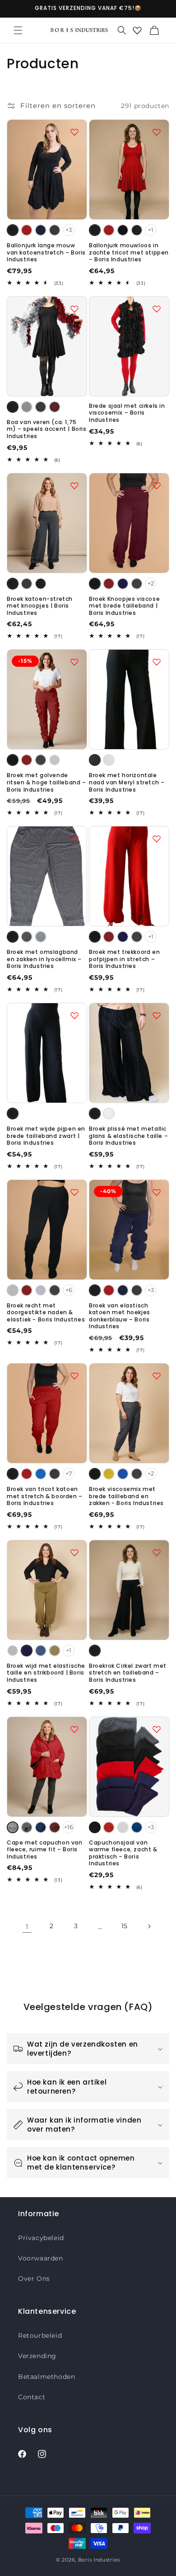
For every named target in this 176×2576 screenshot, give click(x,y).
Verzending (37, 2356)
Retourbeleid (40, 2335)
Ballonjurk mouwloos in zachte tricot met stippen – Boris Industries (129, 252)
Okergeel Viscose (109, 1474)
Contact (32, 2397)
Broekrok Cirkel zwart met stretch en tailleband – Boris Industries (128, 1673)
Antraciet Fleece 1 (27, 1827)
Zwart (13, 230)
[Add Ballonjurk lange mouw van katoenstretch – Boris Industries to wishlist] (74, 132)
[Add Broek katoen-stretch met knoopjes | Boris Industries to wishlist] (74, 486)
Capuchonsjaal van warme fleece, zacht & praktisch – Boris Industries (123, 1853)
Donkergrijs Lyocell (27, 937)
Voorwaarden (41, 2258)
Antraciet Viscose (137, 584)
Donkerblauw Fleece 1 (41, 1827)
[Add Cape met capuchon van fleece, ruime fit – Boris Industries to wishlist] (74, 1729)
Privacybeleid (41, 2238)
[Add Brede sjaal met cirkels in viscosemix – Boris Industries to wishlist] (157, 309)
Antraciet (55, 230)
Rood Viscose (109, 584)
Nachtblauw (41, 230)
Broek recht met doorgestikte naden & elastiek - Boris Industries (46, 1313)
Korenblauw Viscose (41, 1651)
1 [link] (27, 1927)
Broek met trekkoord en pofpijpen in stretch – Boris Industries (124, 959)
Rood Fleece (109, 1827)
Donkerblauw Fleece (137, 1827)
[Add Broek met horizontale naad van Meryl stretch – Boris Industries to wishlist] (157, 662)
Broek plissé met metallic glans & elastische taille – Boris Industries (128, 1136)
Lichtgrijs (27, 407)
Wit (109, 1113)
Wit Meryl (109, 760)
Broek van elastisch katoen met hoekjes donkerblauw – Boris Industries (120, 1316)
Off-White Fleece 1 (13, 1827)
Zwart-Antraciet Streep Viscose (55, 760)
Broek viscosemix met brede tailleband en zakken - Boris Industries (126, 1496)
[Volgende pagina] (149, 1926)
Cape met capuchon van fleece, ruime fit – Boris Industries (45, 1850)
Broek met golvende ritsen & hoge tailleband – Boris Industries (46, 782)
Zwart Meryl (95, 760)
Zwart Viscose (95, 584)
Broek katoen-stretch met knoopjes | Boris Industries (40, 606)
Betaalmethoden (46, 2377)
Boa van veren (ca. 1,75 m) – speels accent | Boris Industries (47, 429)
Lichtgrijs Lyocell (41, 937)
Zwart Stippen (123, 230)
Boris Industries (99, 2560)
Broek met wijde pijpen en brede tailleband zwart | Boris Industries (46, 1136)
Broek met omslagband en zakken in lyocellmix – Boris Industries (44, 959)
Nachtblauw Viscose (123, 584)
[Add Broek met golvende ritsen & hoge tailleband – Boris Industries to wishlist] (74, 662)
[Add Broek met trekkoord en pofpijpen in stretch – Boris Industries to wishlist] (157, 839)
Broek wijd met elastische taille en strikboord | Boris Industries (46, 1673)
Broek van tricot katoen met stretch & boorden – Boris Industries (45, 1496)
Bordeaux (55, 407)
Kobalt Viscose (123, 1474)
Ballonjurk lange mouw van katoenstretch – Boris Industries (46, 252)
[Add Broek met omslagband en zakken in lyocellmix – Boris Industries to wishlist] (74, 839)
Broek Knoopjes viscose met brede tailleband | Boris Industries (124, 606)
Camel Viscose (55, 1651)
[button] (18, 30)
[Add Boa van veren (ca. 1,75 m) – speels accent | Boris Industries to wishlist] (74, 309)
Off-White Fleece (123, 1827)
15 (125, 1926)
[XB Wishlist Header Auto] (137, 30)
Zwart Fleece (95, 1827)
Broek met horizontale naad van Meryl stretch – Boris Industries (127, 782)
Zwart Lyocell (13, 937)
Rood (27, 230)
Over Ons (34, 2279)
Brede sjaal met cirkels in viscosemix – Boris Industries (127, 413)
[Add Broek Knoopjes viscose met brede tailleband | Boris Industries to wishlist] (157, 486)
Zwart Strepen (137, 230)
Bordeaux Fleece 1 (55, 1827)
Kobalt (41, 1474)
